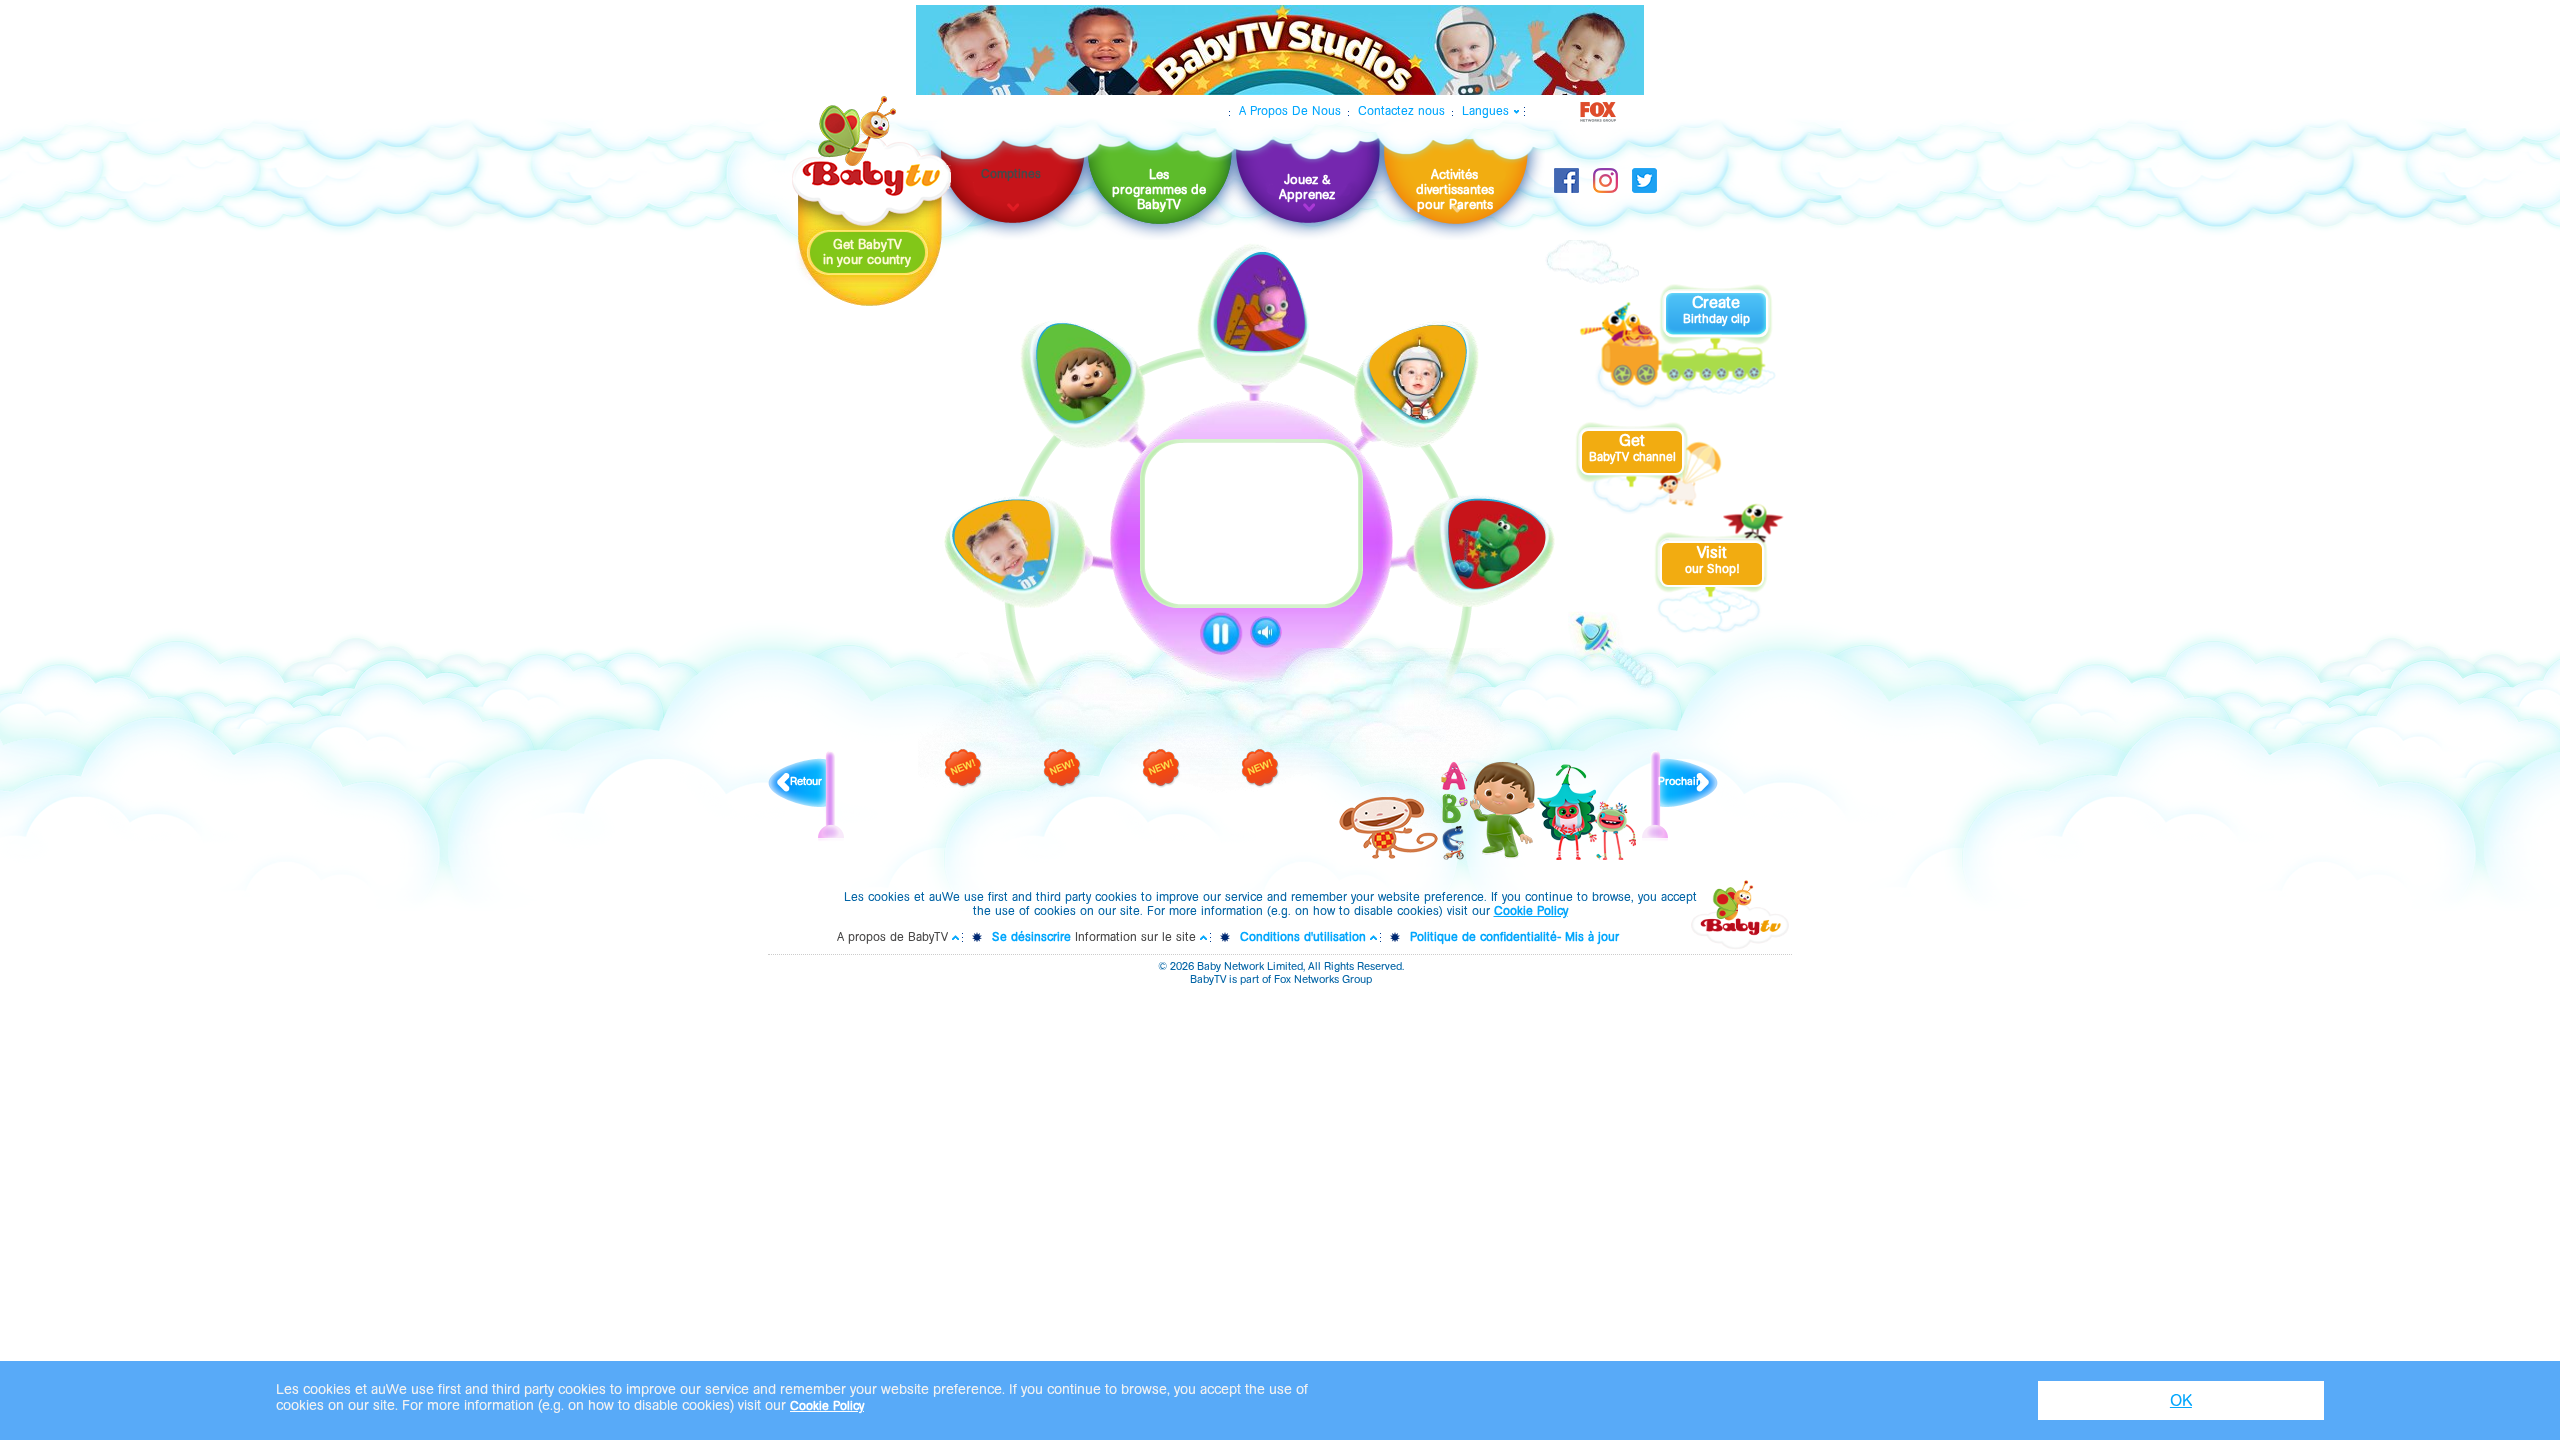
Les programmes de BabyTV (1159, 189)
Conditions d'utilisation (1303, 937)
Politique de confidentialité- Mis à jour (1514, 937)
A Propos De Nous (1290, 111)
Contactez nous (1401, 111)
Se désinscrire (1031, 937)
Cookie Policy (1531, 911)
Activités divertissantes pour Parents (1455, 189)
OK (2181, 1400)
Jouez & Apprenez (1307, 187)
